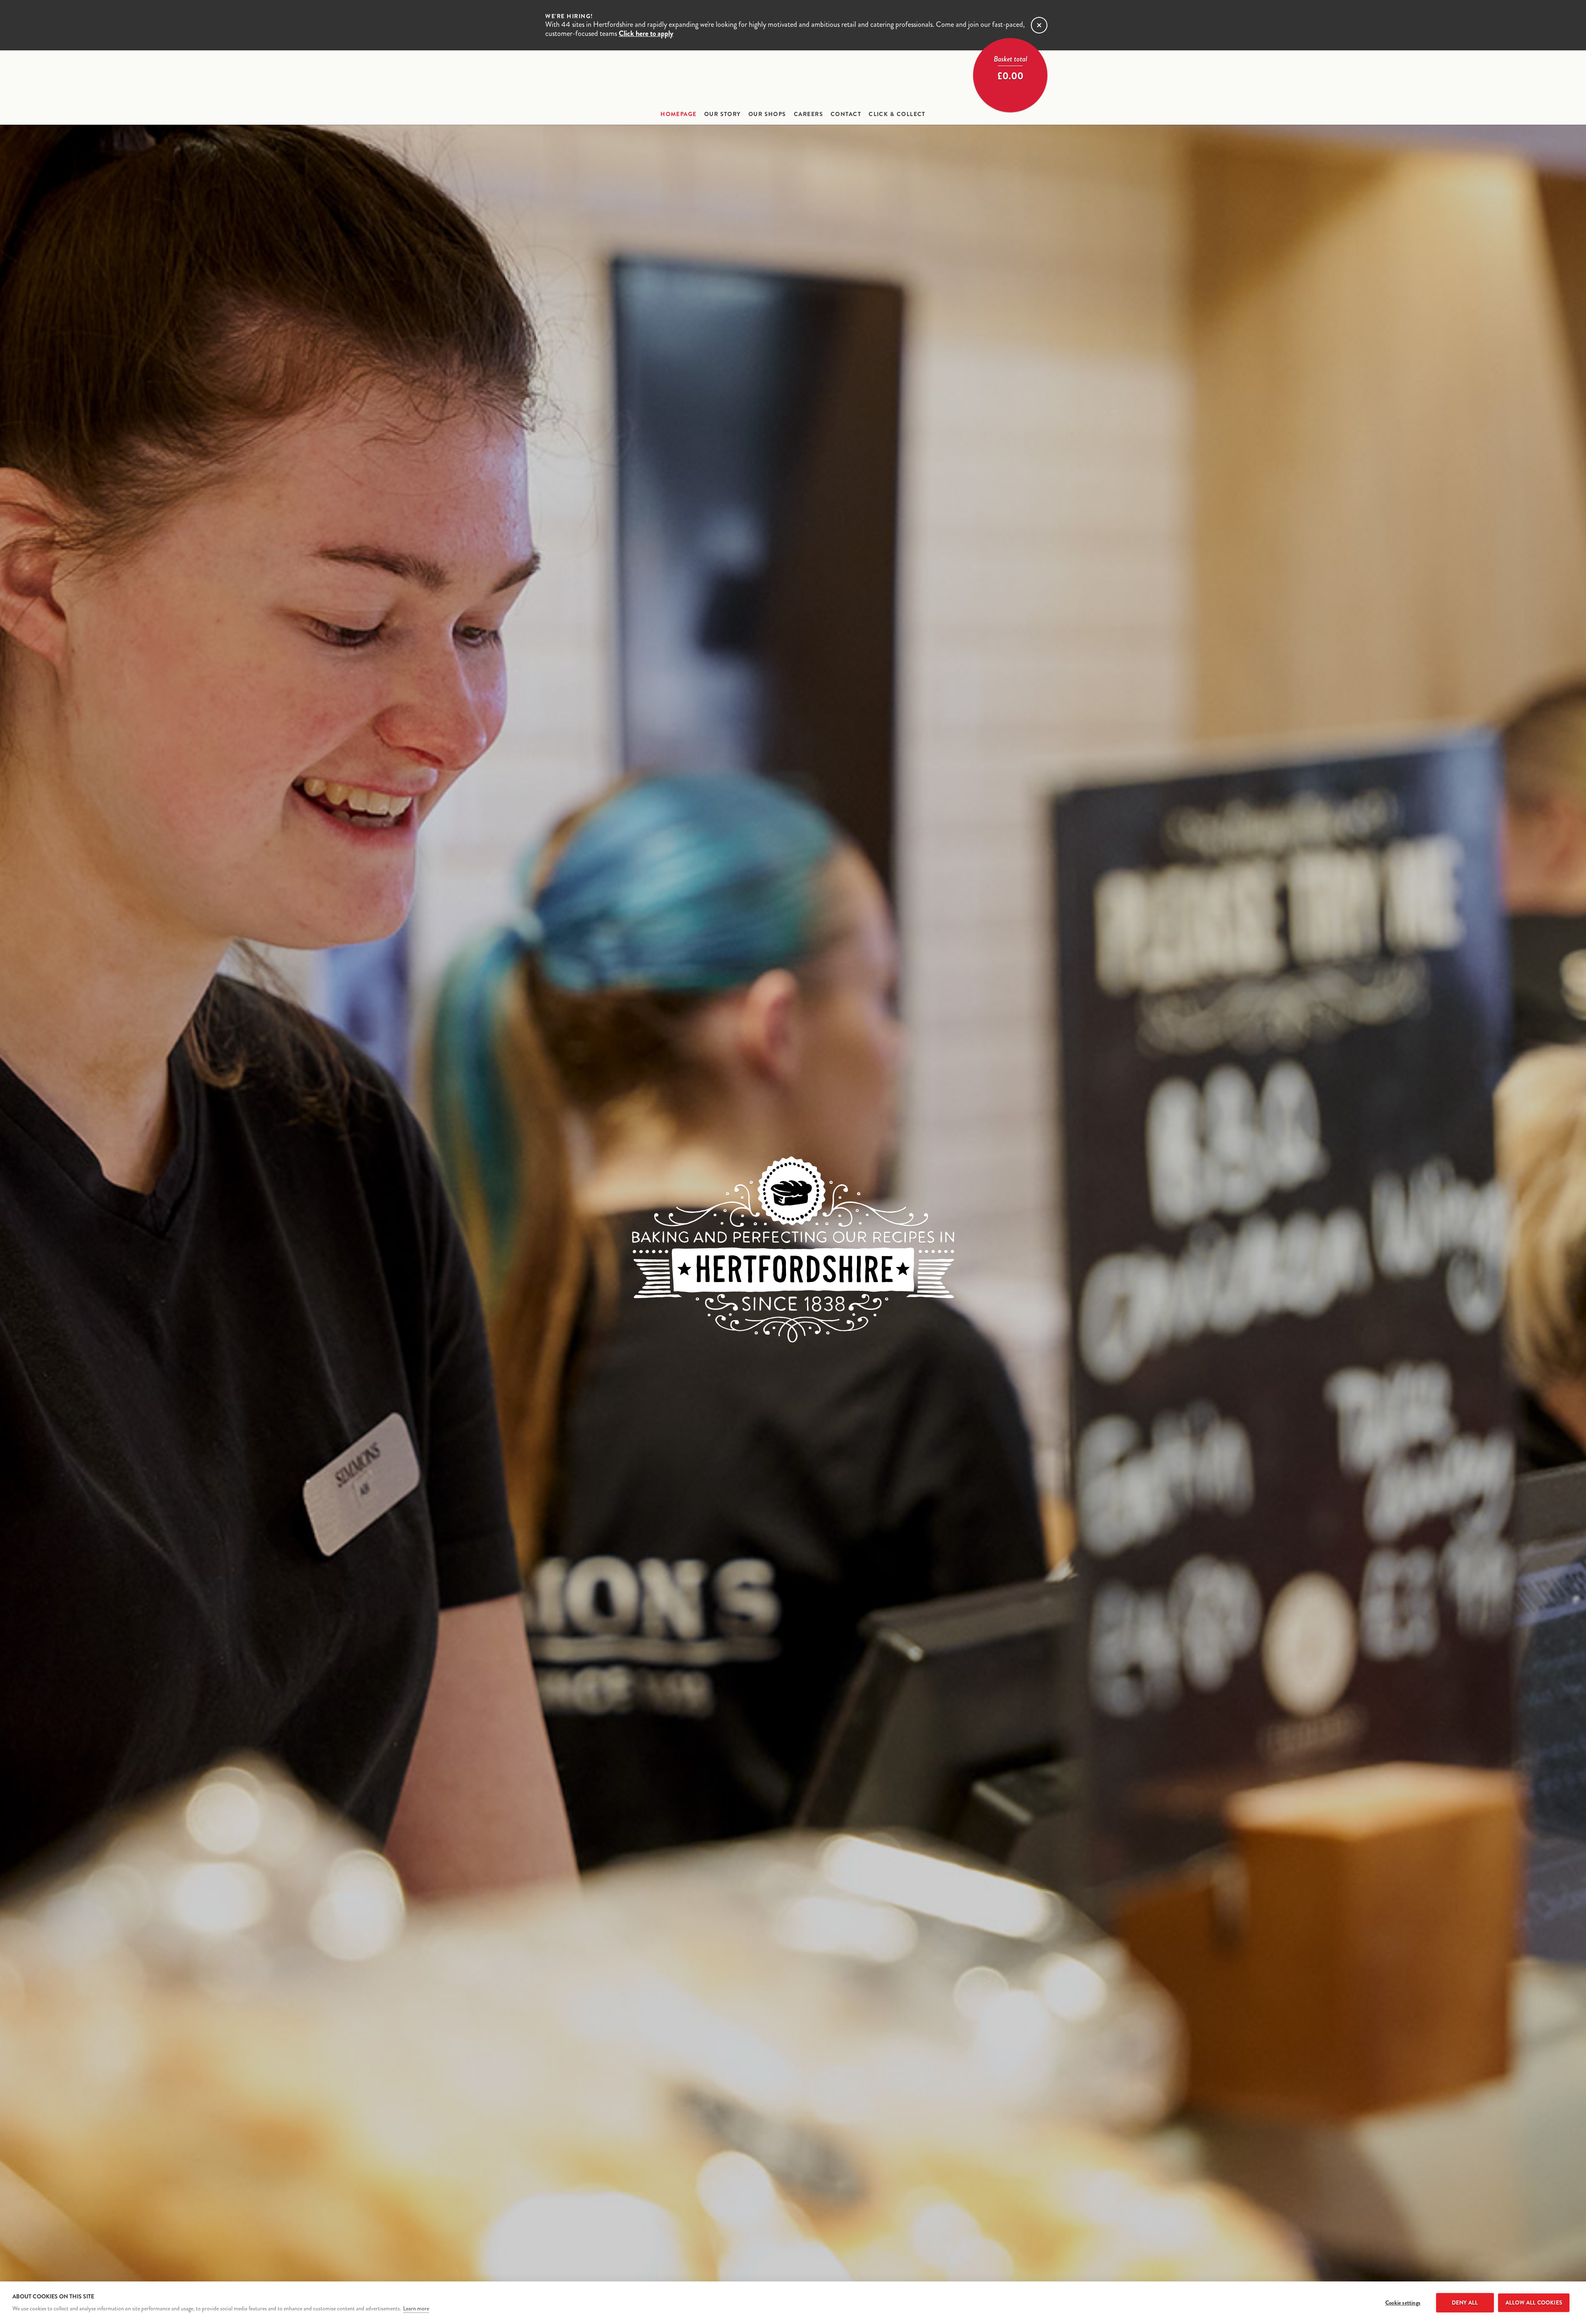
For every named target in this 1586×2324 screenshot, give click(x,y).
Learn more (416, 2309)
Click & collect (897, 114)
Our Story (723, 114)
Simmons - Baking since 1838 (793, 79)
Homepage (679, 114)
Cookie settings (1403, 2303)
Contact (846, 114)
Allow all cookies (1534, 2303)
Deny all (1465, 2303)
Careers (808, 114)
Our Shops (767, 114)
